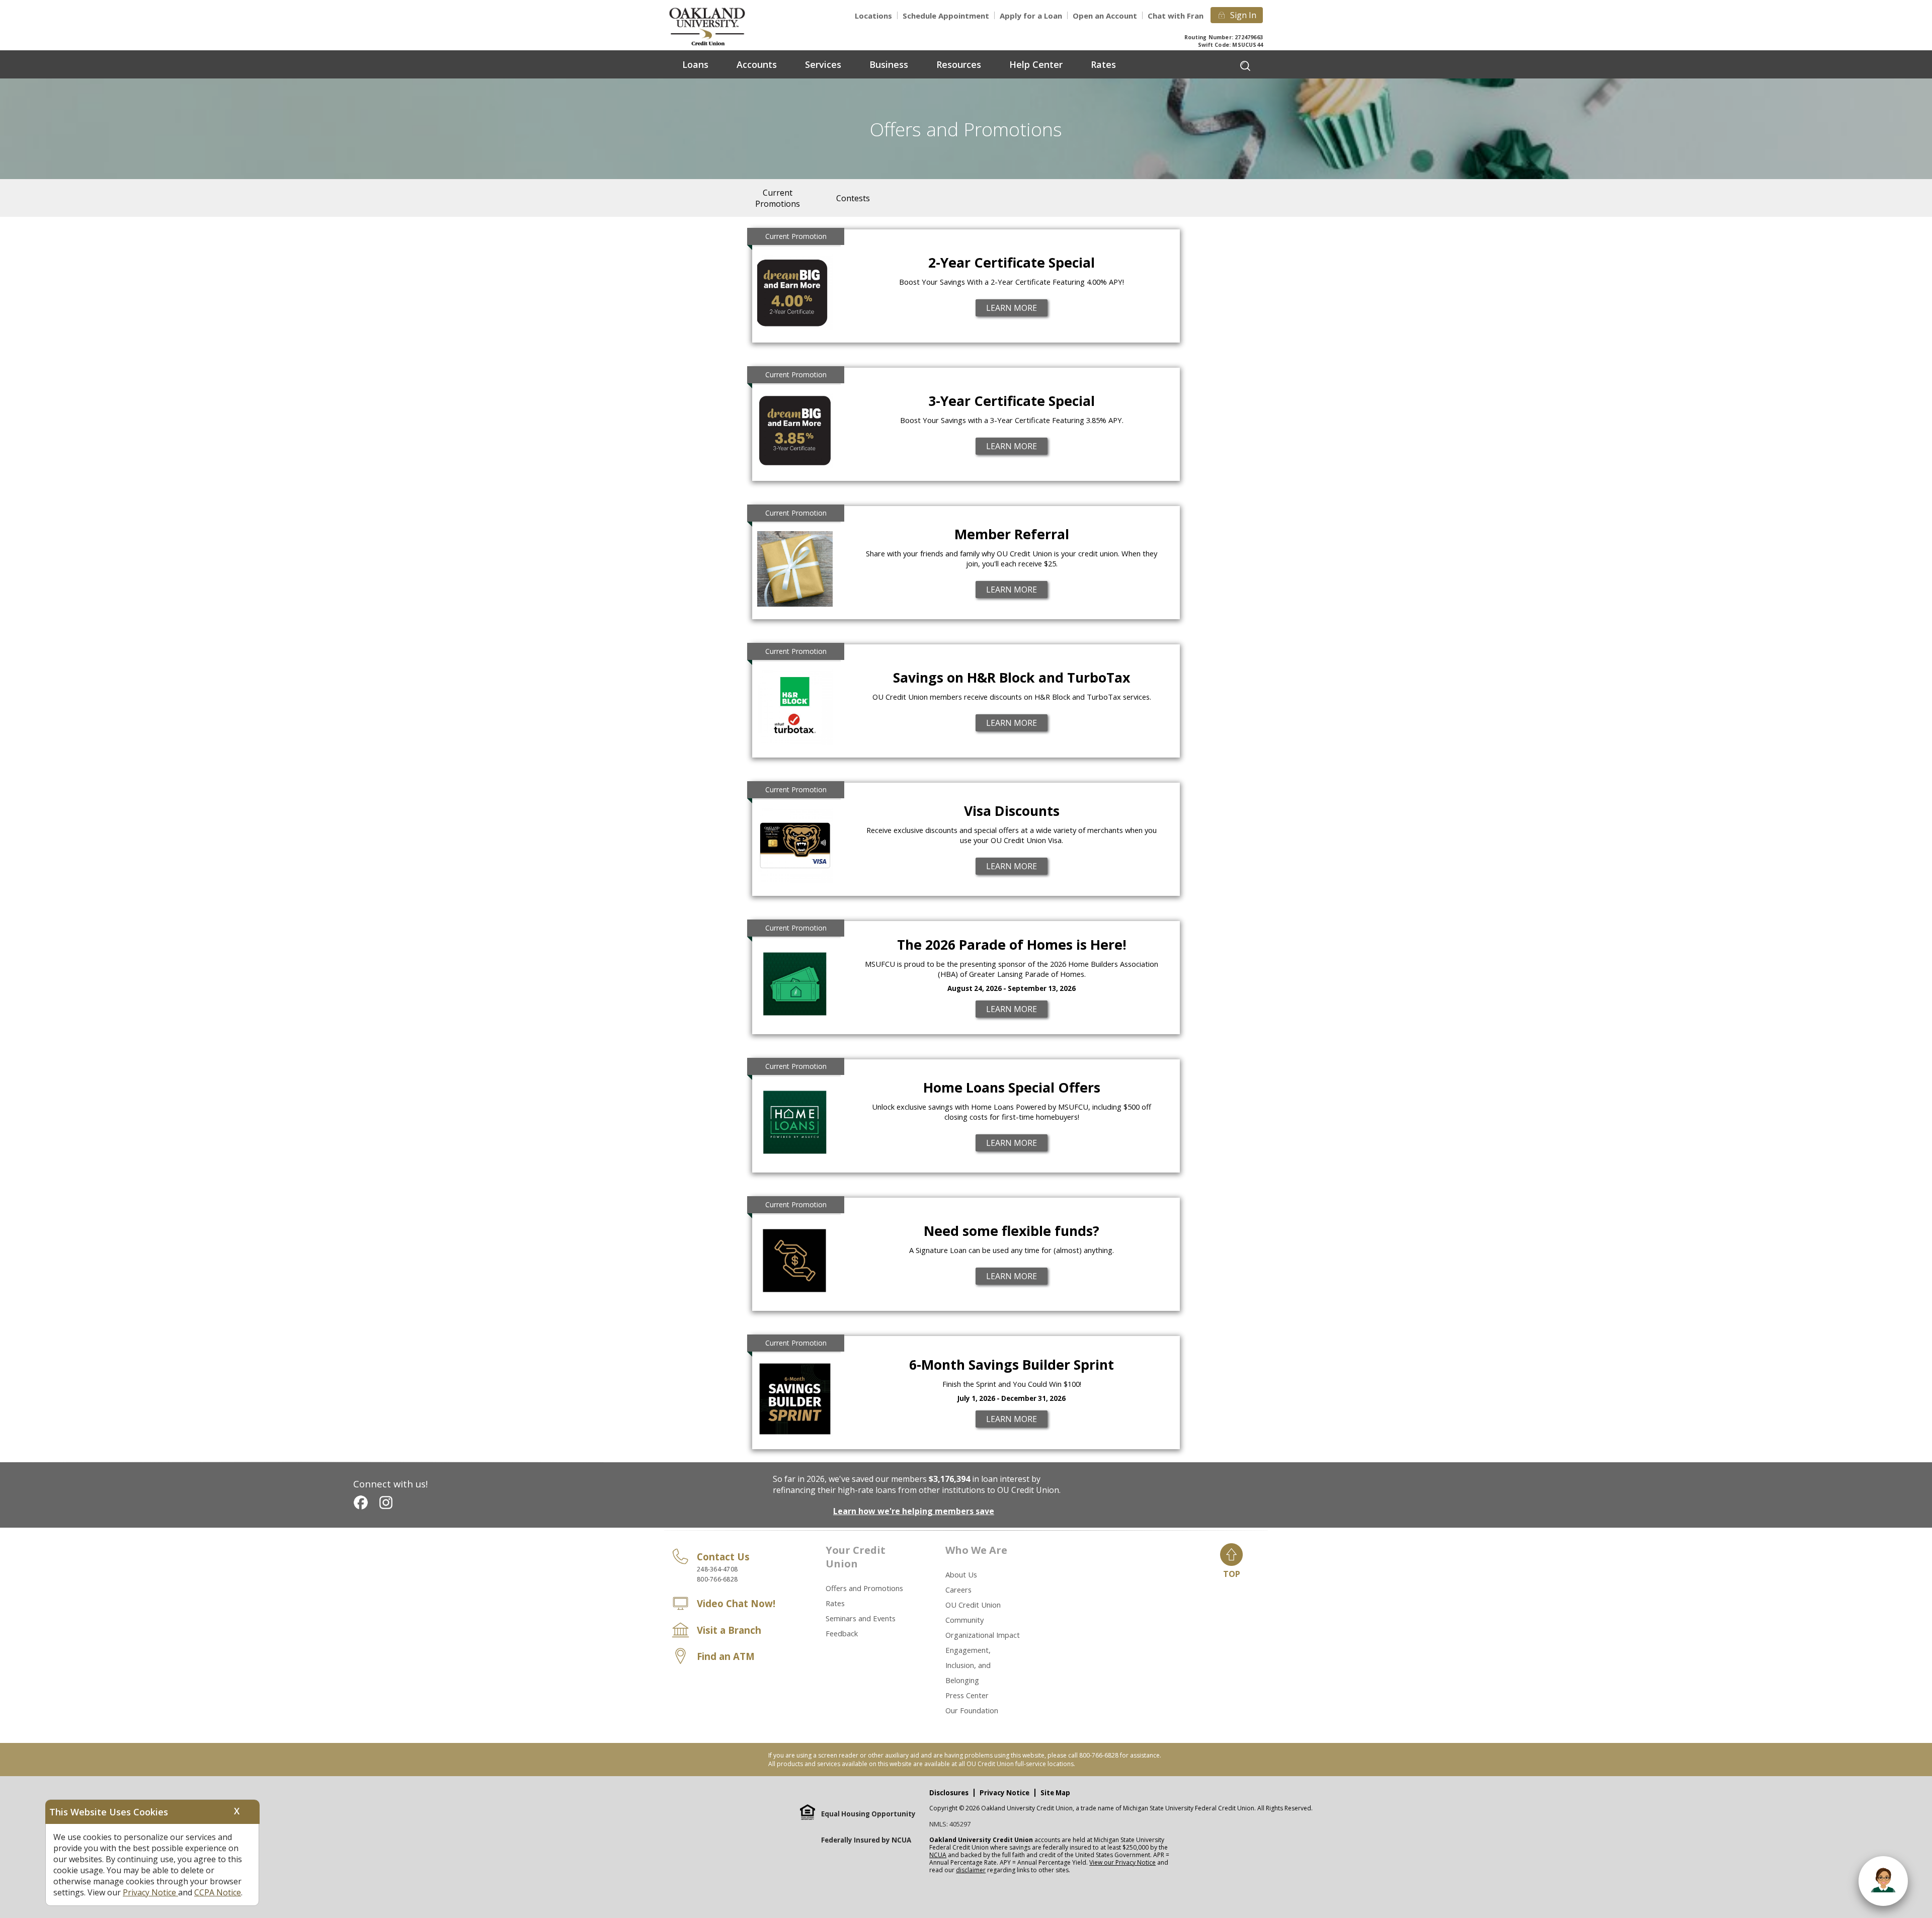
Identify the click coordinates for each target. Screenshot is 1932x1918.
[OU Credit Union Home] (714, 26)
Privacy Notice (1004, 1793)
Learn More (1012, 308)
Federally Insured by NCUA (866, 1840)
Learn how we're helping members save (914, 1511)
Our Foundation (972, 1710)
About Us (961, 1574)
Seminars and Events (861, 1618)
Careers (958, 1590)
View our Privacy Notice (1122, 1862)
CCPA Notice (218, 1892)
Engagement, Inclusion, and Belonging (968, 1665)
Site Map (1055, 1793)
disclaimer (971, 1870)
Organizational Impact (983, 1635)
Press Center (967, 1695)
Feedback (842, 1633)
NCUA (938, 1855)
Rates (835, 1603)
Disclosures (949, 1793)
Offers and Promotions (864, 1588)
